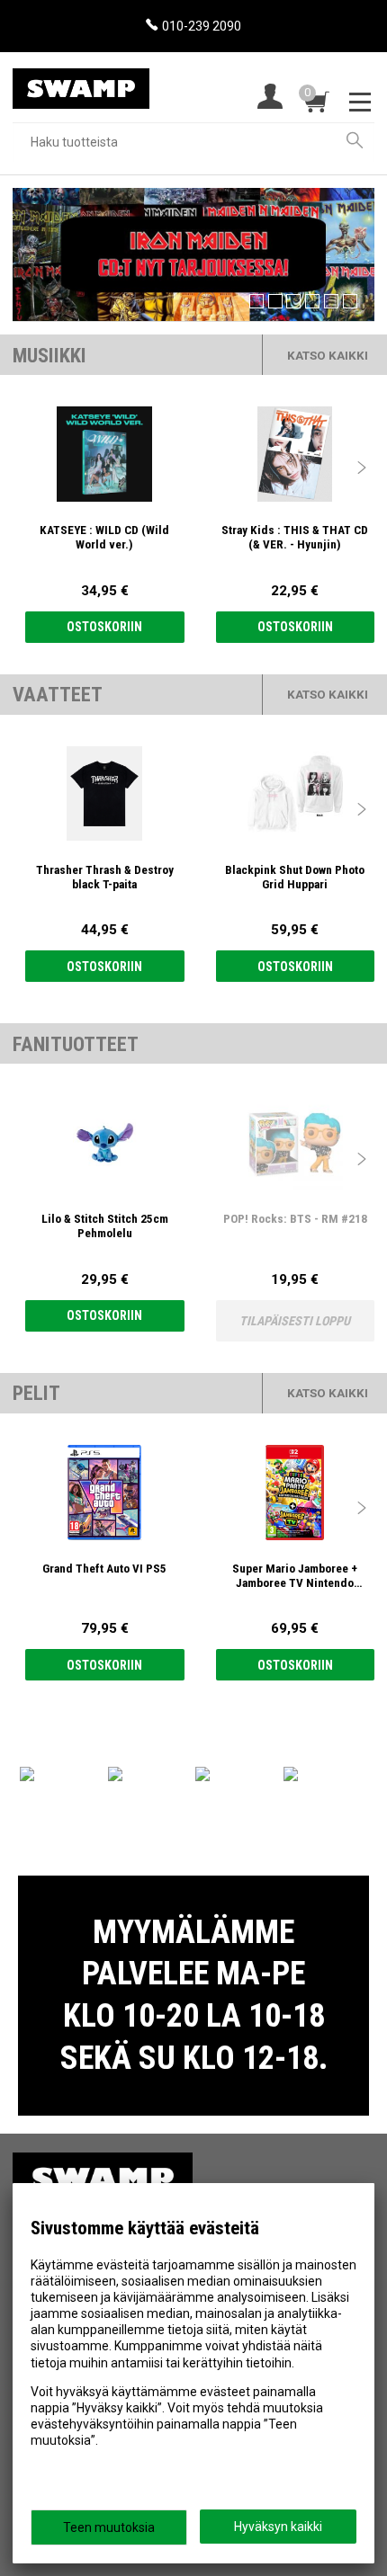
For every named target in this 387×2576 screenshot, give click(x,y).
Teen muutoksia (109, 2527)
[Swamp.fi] (81, 81)
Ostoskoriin (104, 627)
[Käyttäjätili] (270, 98)
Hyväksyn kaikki (278, 2527)
